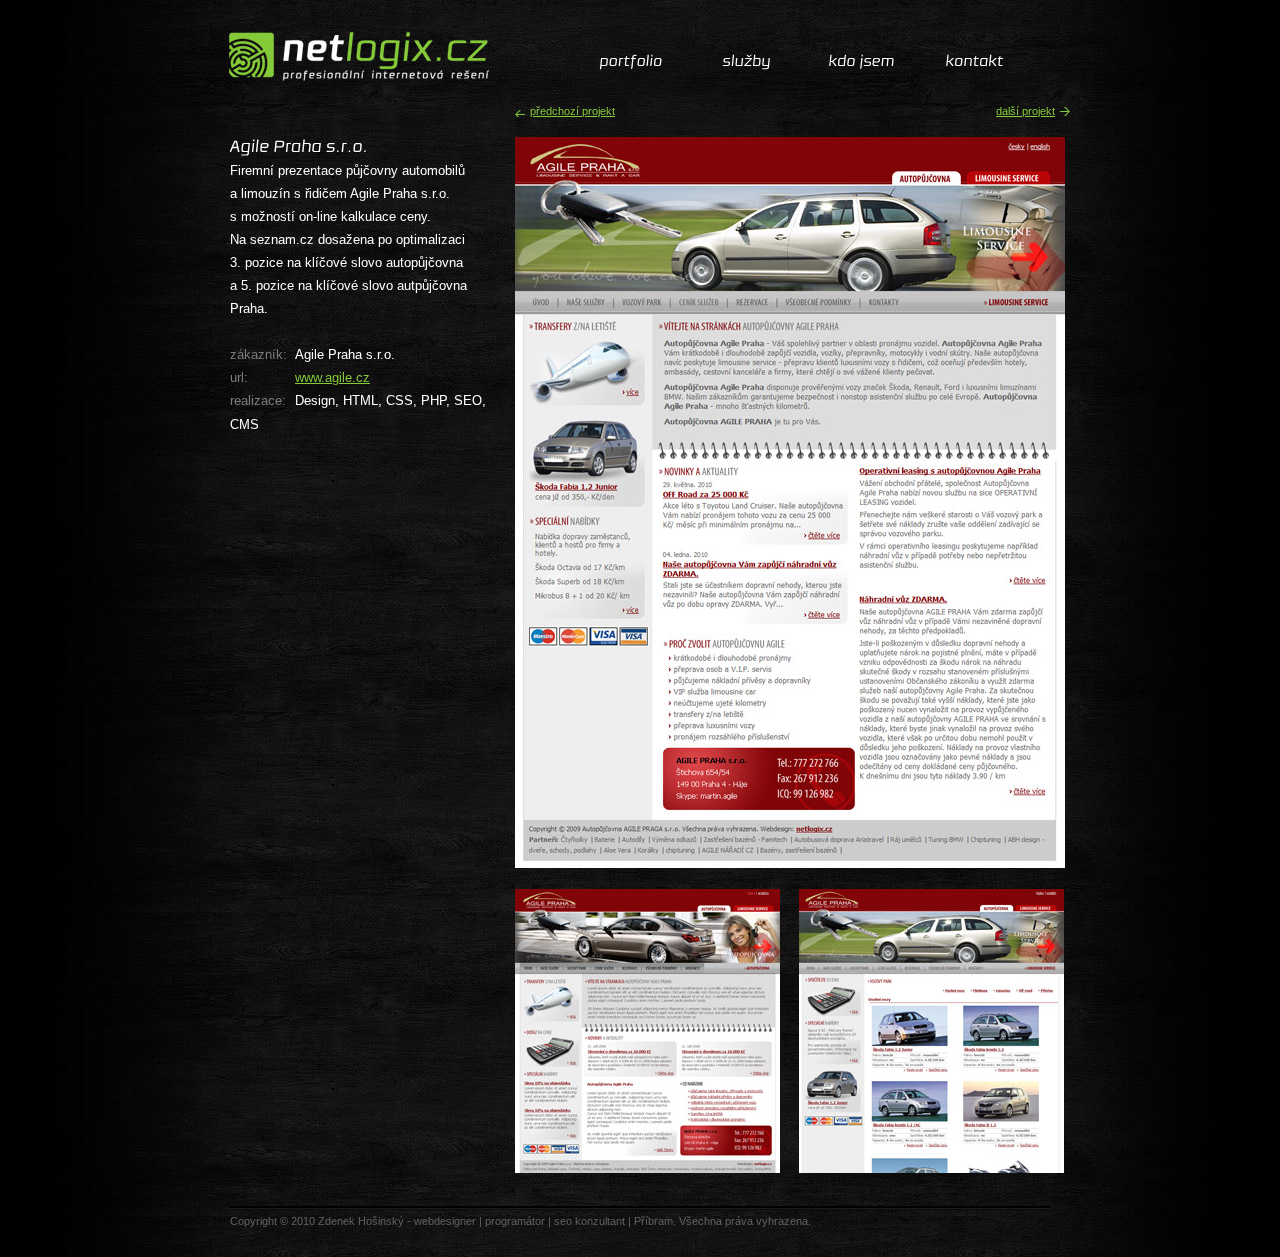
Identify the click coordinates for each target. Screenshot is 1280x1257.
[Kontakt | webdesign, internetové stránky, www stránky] (974, 61)
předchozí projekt (572, 111)
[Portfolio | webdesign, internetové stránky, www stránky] (632, 61)
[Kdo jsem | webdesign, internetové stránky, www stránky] (860, 61)
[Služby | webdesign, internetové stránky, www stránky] (746, 61)
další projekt (1025, 111)
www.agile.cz (332, 377)
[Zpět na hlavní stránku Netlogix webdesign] (353, 56)
